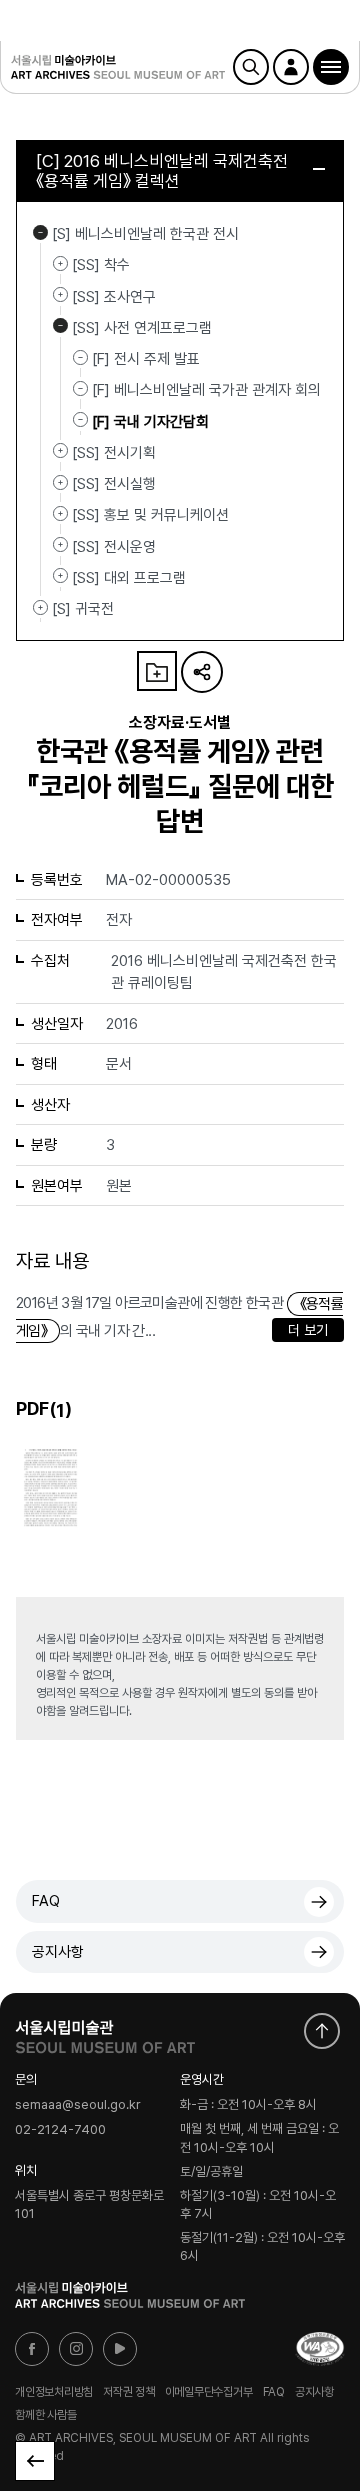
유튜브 (120, 2349)
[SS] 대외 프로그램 (60, 576)
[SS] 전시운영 (60, 545)
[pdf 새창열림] (50, 1486)
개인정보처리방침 (54, 2391)
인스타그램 (76, 2349)
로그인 (291, 67)
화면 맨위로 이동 (322, 2031)
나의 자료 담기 (157, 671)
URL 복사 (202, 672)
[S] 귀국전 (40, 607)
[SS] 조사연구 (60, 295)
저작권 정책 (129, 2391)
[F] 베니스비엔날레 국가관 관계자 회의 (206, 390)
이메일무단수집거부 (209, 2391)
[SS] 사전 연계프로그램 (60, 326)
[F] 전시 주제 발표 (146, 359)
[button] (331, 67)
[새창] (320, 2349)
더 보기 (308, 1330)
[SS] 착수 (60, 263)
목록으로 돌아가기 (35, 2461)
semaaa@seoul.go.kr (78, 2105)
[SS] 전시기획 (60, 451)
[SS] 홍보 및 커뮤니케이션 (60, 513)
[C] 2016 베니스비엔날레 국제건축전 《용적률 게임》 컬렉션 (162, 171)
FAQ (46, 1901)
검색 (251, 67)
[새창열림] (105, 2032)
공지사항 (58, 1952)
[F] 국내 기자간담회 (150, 421)
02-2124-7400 (60, 2129)
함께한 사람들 (45, 2415)
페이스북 (32, 2349)
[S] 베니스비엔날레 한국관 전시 (40, 232)
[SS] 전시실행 (60, 482)
